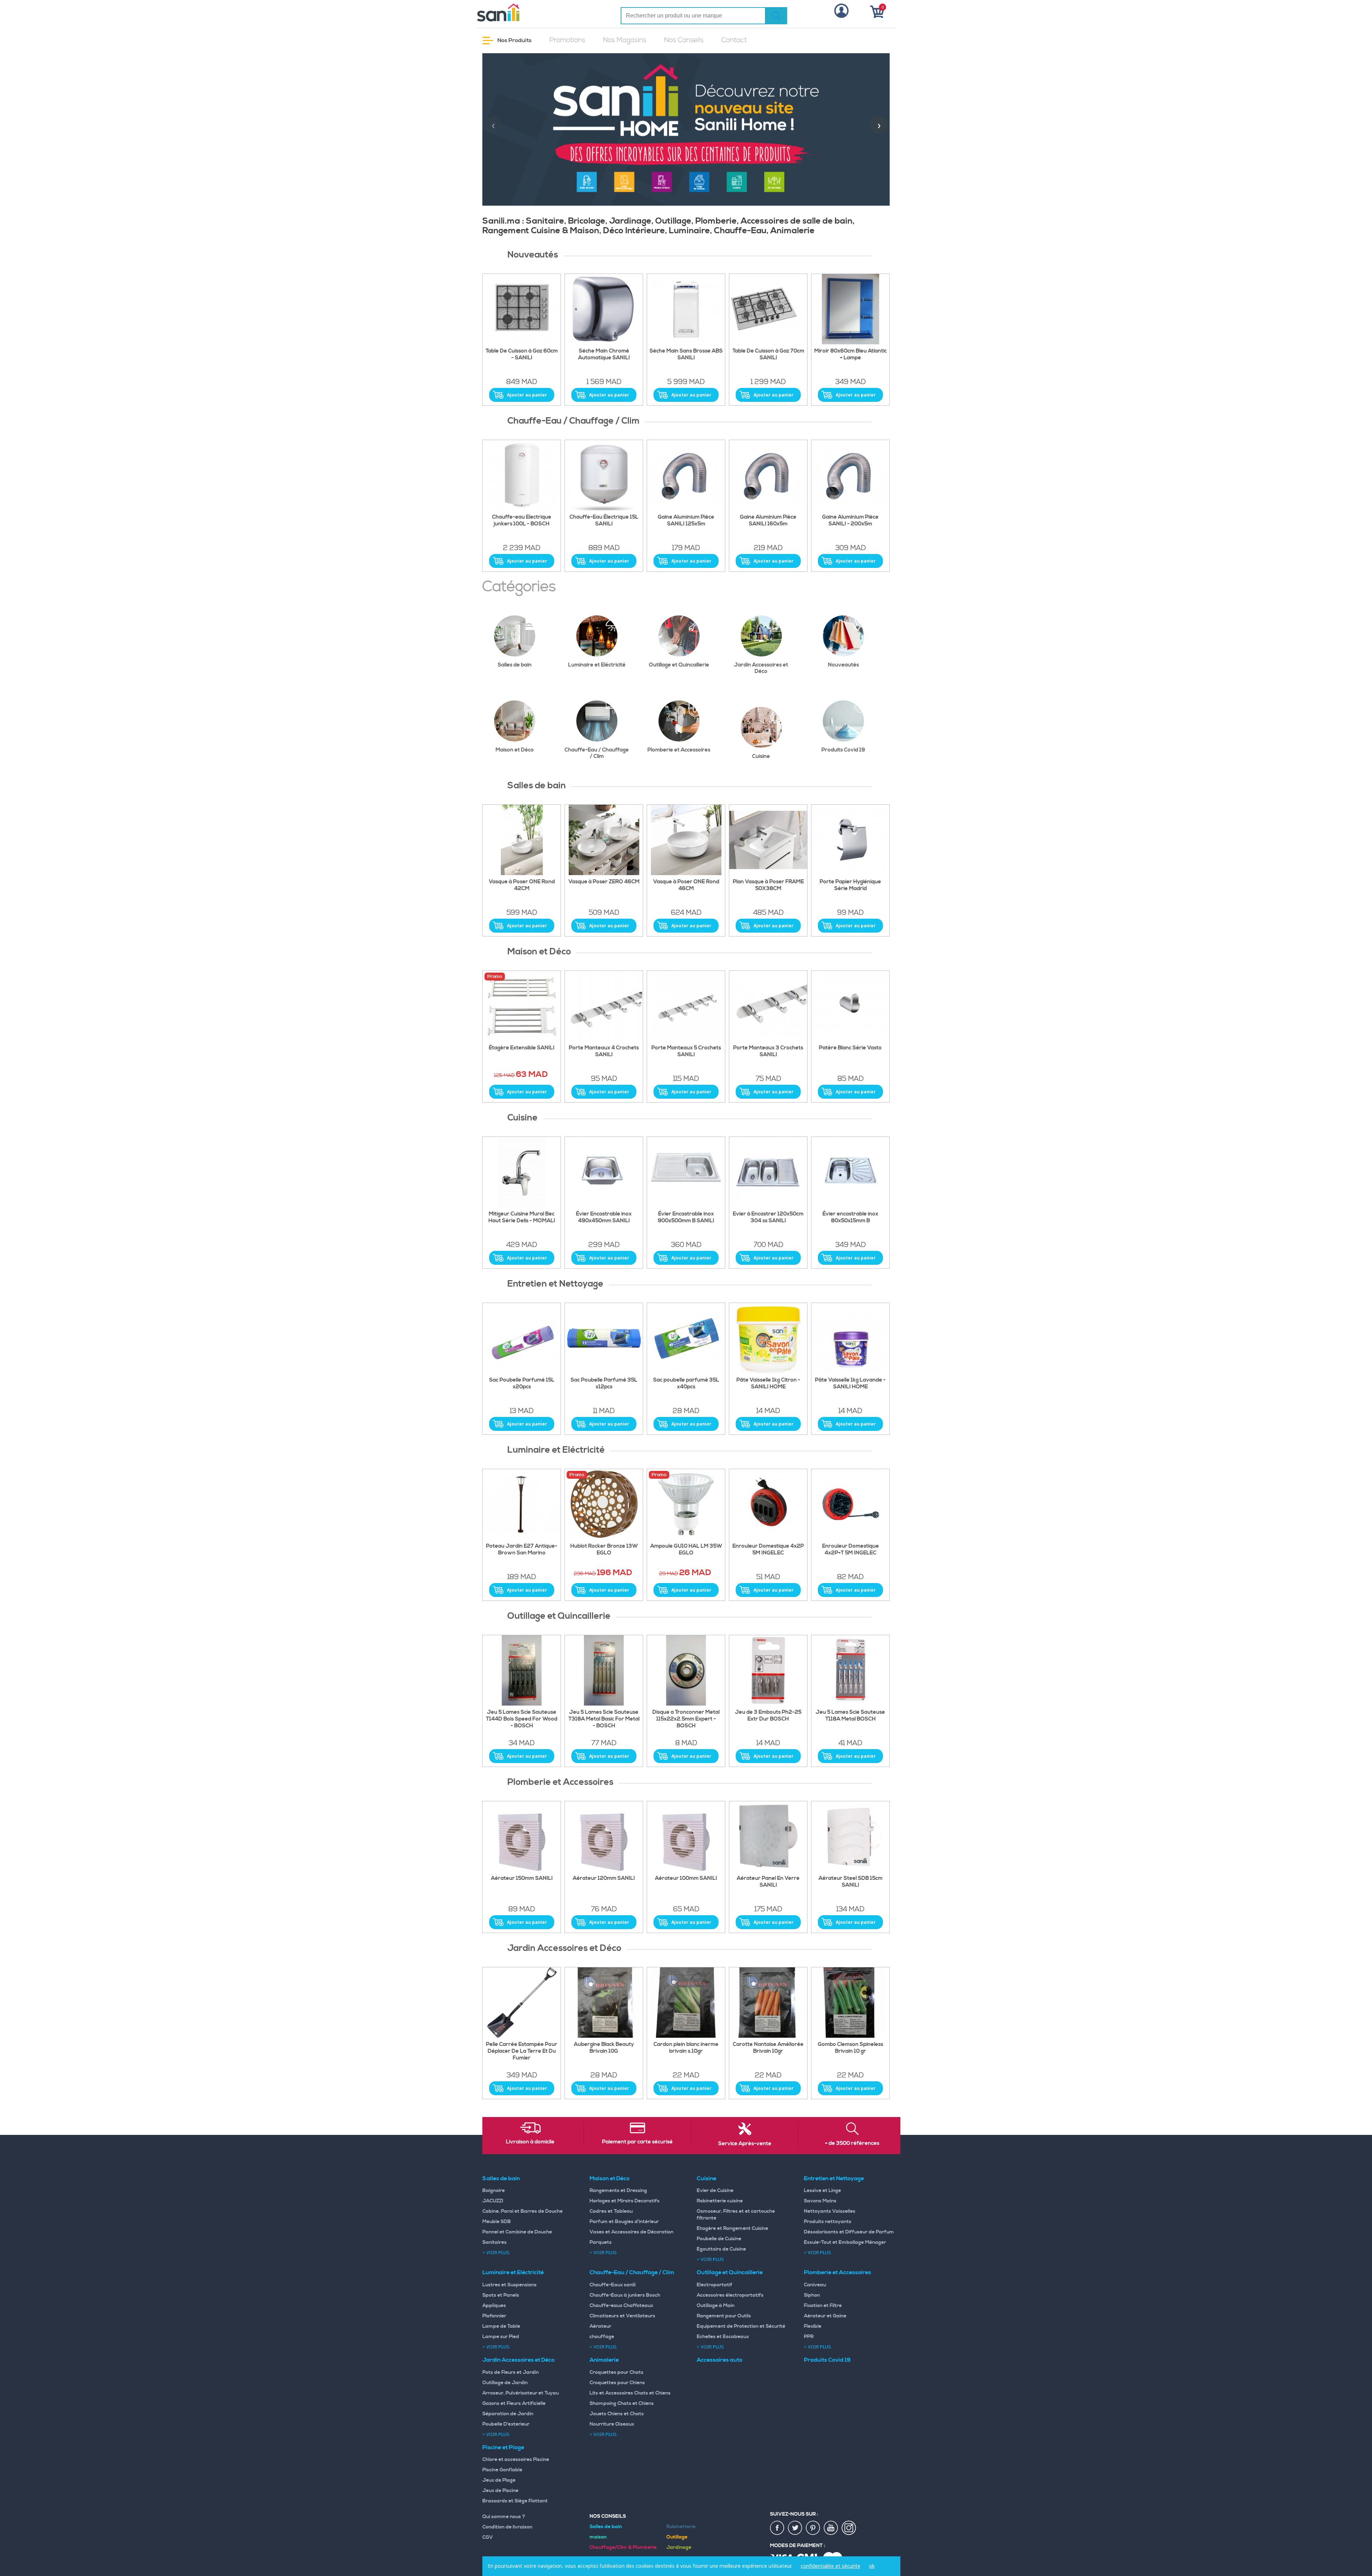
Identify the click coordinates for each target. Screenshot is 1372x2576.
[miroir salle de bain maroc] (850, 309)
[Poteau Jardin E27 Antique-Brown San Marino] (522, 1504)
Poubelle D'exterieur (506, 2424)
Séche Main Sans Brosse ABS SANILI (686, 355)
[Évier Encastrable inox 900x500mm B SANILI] (686, 1172)
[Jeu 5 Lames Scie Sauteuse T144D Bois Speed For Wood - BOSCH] (522, 1671)
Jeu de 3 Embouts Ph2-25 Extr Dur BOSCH (768, 1716)
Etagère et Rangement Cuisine (732, 2228)
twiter (795, 2528)
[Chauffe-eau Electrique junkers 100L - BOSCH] (522, 475)
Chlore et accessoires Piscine (516, 2460)
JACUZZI (493, 2201)
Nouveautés (843, 665)
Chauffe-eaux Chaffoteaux (621, 2306)
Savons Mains (820, 2201)
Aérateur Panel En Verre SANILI (768, 1882)
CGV (488, 2537)
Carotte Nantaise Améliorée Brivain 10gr (768, 2048)
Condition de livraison (507, 2527)
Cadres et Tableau (611, 2211)
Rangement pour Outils (724, 2316)
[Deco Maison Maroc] (768, 1006)
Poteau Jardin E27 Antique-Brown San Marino (522, 1550)
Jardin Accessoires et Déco (761, 668)
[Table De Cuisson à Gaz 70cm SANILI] (768, 309)
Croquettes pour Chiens (617, 2383)
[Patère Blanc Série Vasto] (850, 1006)
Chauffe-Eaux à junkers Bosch (625, 2295)
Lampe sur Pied (501, 2337)
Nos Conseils (684, 40)
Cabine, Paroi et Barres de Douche (523, 2211)
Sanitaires (494, 2242)
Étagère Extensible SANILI (522, 1048)
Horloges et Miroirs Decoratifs (625, 2201)
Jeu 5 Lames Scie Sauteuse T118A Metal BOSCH (850, 1716)
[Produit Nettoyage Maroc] (522, 1338)
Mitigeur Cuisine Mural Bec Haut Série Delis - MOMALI (522, 1217)
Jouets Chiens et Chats (617, 2414)
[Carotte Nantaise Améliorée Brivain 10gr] (768, 2003)
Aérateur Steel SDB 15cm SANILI (851, 1882)
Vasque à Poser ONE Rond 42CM (522, 885)
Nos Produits (514, 40)
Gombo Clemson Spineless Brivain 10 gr (851, 2048)
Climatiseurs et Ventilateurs (622, 2316)
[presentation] (493, 125)
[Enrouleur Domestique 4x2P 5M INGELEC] (768, 1504)
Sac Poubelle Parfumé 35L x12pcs (604, 1384)
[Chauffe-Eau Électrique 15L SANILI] (604, 475)
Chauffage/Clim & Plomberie (623, 2547)
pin (813, 2528)
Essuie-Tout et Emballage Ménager (845, 2242)
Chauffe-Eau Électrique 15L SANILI (604, 521)
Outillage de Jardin (505, 2383)
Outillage (677, 2537)
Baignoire (494, 2191)
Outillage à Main (716, 2306)
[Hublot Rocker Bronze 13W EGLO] (604, 1504)
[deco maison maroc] (522, 1006)
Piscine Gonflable (502, 2470)
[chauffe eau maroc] (686, 475)
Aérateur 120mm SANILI (604, 1878)
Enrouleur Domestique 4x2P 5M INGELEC (768, 1550)
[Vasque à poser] (604, 840)
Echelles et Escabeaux (723, 2337)
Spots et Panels (501, 2295)
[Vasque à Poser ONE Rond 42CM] (522, 840)
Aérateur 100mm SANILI (686, 1878)
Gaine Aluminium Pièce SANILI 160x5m (768, 521)
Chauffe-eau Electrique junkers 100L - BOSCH (522, 521)
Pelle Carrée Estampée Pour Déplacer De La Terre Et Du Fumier (522, 2051)
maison (598, 2537)
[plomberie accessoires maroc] (604, 1837)
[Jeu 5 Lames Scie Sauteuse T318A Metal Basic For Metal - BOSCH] (604, 1671)
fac (777, 2528)
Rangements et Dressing (618, 2191)
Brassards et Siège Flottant (515, 2501)
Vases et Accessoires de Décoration (632, 2232)
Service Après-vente (745, 2144)
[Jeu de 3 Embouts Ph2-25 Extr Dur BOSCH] (768, 1671)
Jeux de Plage (499, 2480)
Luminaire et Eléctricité (597, 665)
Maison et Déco (515, 750)
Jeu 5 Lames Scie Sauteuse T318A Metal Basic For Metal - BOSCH (604, 1719)
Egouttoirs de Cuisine (721, 2249)
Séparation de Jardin (508, 2414)
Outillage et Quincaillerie (679, 665)
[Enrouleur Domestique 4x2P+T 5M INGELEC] (850, 1504)
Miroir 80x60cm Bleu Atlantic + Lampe (851, 355)
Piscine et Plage (503, 2447)
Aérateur (600, 2326)
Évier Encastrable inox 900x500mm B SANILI (686, 1217)
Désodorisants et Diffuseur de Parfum (849, 2232)
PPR (809, 2337)
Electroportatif (715, 2285)
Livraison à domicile (530, 2142)
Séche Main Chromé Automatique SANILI (604, 355)
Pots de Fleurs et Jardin (511, 2372)
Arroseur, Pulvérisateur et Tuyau (521, 2393)
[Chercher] (776, 16)
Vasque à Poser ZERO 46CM (604, 882)
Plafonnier (494, 2316)
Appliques (494, 2306)
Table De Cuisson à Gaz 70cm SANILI (768, 355)
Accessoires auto (720, 2360)
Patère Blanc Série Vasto (850, 1048)
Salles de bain (515, 665)
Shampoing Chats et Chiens (622, 2403)
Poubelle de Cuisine (719, 2239)
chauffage (602, 2337)
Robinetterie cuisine (720, 2201)
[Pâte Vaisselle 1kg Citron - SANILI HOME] (768, 1338)
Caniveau (815, 2285)
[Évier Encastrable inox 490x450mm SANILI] (604, 1172)
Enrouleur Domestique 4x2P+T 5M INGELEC (851, 1550)
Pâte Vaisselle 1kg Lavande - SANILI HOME (850, 1384)
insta (849, 2528)
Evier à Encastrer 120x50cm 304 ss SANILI (768, 1217)
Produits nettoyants (828, 2222)
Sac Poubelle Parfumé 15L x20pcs (522, 1384)
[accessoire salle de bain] (686, 1006)
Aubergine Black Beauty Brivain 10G (604, 2048)
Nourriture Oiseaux (612, 2424)
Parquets (601, 2242)
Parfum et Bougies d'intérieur (624, 2222)
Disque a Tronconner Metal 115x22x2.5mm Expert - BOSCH (686, 1719)
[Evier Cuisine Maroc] (768, 1172)
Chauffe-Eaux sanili (613, 2285)
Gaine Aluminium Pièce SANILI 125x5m (686, 521)
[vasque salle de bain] (768, 840)
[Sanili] (525, 13)
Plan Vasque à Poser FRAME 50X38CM (768, 885)
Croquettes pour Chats (617, 2372)
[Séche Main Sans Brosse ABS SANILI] (686, 309)
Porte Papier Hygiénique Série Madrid (850, 885)
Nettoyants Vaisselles (830, 2211)
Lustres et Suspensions (509, 2285)
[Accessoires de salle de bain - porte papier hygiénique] (850, 840)
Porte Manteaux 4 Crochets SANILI (604, 1051)
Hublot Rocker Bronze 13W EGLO (604, 1550)
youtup (831, 2528)
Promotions (567, 40)
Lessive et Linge (822, 2191)
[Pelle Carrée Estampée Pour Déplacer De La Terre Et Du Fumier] (522, 2003)
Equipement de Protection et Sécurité (741, 2326)
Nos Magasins (625, 40)
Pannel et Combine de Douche (517, 2232)
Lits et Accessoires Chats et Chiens (630, 2393)
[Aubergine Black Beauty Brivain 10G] (604, 2003)
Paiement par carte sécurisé (637, 2142)
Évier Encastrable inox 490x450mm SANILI (604, 1217)
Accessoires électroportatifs (730, 2295)
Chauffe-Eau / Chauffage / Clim (597, 753)
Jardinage (679, 2547)
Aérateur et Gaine (825, 2316)
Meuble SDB (497, 2222)
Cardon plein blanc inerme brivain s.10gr (686, 2048)
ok (872, 2566)
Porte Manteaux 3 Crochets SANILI (768, 1051)
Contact (734, 40)
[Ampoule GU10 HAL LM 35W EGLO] (686, 1504)
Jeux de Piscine (500, 2491)
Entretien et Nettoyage (834, 2178)
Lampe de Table (501, 2326)
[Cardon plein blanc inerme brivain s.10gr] (686, 2003)
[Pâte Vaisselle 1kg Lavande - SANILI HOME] (850, 1338)
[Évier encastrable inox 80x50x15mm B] (850, 1172)
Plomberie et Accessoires (679, 750)
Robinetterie (681, 2527)
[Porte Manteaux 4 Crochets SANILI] (604, 1006)
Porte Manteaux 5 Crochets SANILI (686, 1051)
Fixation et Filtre (823, 2306)
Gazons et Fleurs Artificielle (514, 2403)
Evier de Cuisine (715, 2191)
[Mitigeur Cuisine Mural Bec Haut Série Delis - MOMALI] (522, 1172)
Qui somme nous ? (504, 2517)
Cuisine (761, 756)
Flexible (813, 2326)
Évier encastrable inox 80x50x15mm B (850, 1217)
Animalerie (604, 2360)
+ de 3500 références (852, 2143)
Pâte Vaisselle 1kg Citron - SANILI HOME (768, 1384)
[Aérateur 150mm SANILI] (522, 1837)
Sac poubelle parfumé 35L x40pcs (686, 1384)
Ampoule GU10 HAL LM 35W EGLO (686, 1550)
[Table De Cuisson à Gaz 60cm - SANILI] (522, 309)
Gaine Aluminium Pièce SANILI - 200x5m (850, 521)
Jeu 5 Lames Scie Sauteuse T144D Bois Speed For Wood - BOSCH (522, 1719)
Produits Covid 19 (843, 750)
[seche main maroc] (604, 309)
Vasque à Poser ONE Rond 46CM (686, 885)
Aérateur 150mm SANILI (522, 1878)
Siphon (812, 2295)
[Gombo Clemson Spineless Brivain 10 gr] (850, 2003)
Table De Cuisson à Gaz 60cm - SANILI (522, 355)
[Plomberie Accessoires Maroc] (768, 1837)
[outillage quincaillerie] (686, 1671)
